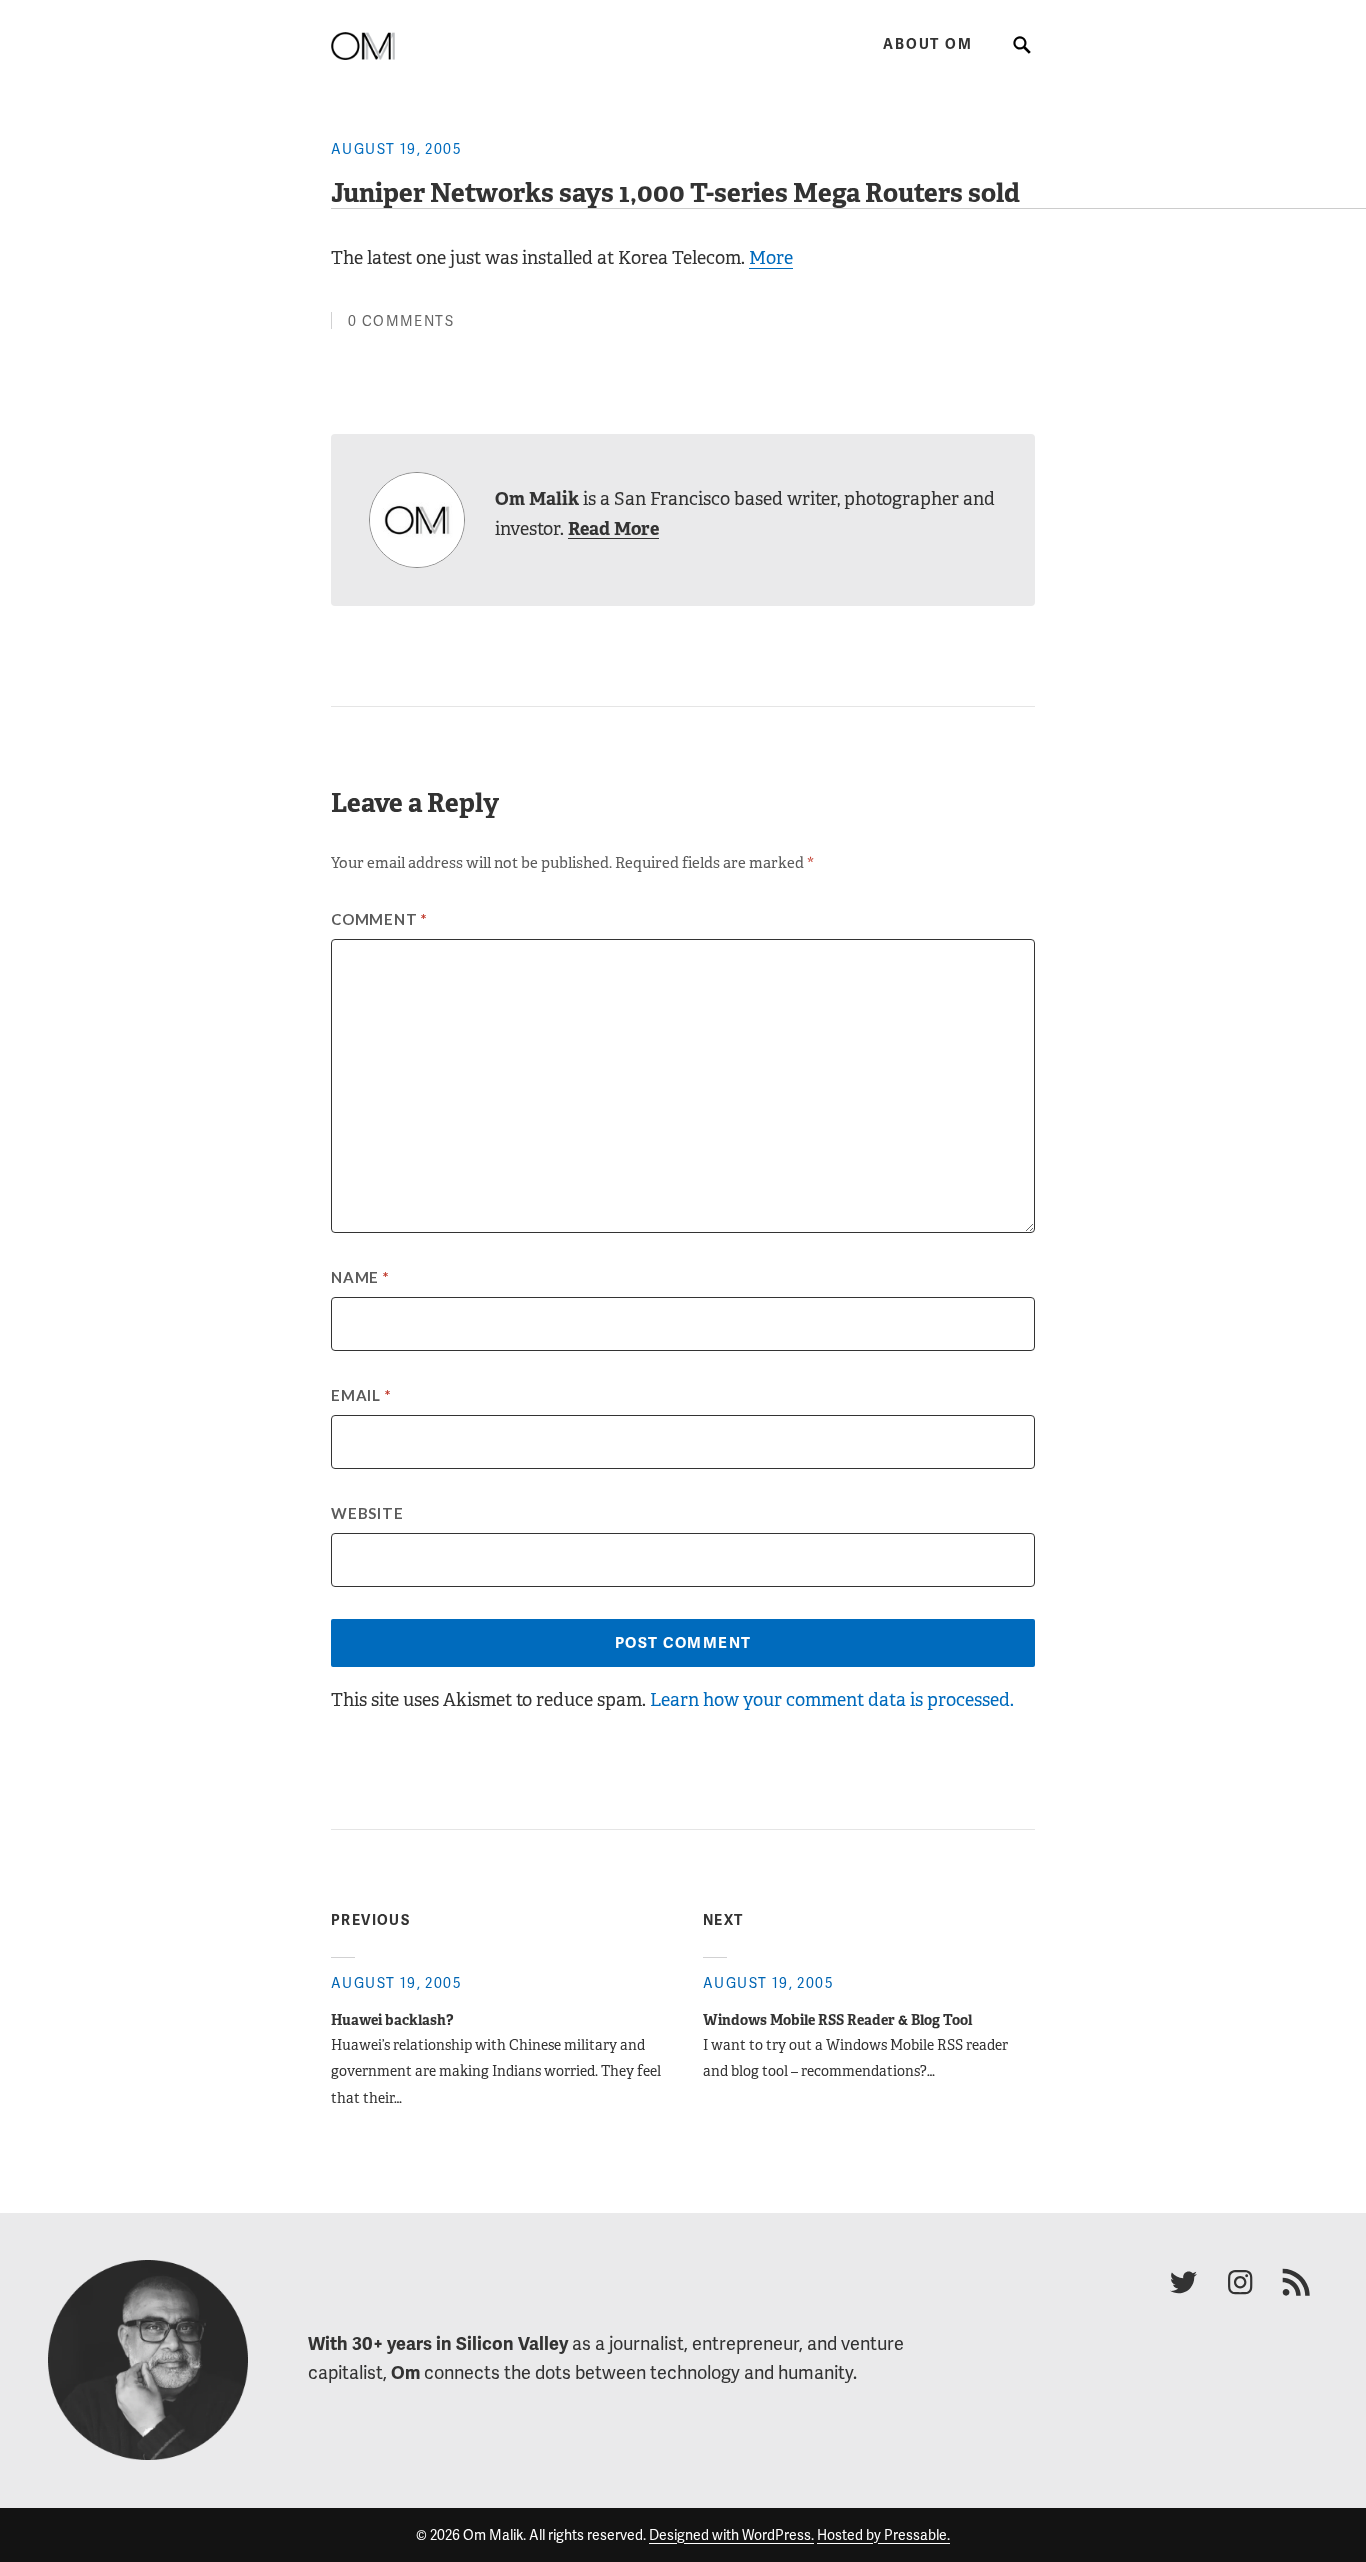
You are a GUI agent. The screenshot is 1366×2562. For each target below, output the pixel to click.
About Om (927, 44)
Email (361, 1395)
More (771, 258)
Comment (379, 919)
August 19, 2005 (396, 149)
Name (360, 1277)
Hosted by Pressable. (883, 2535)
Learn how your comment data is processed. (832, 1700)
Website (367, 1513)
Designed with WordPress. (731, 2535)
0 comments (401, 321)
